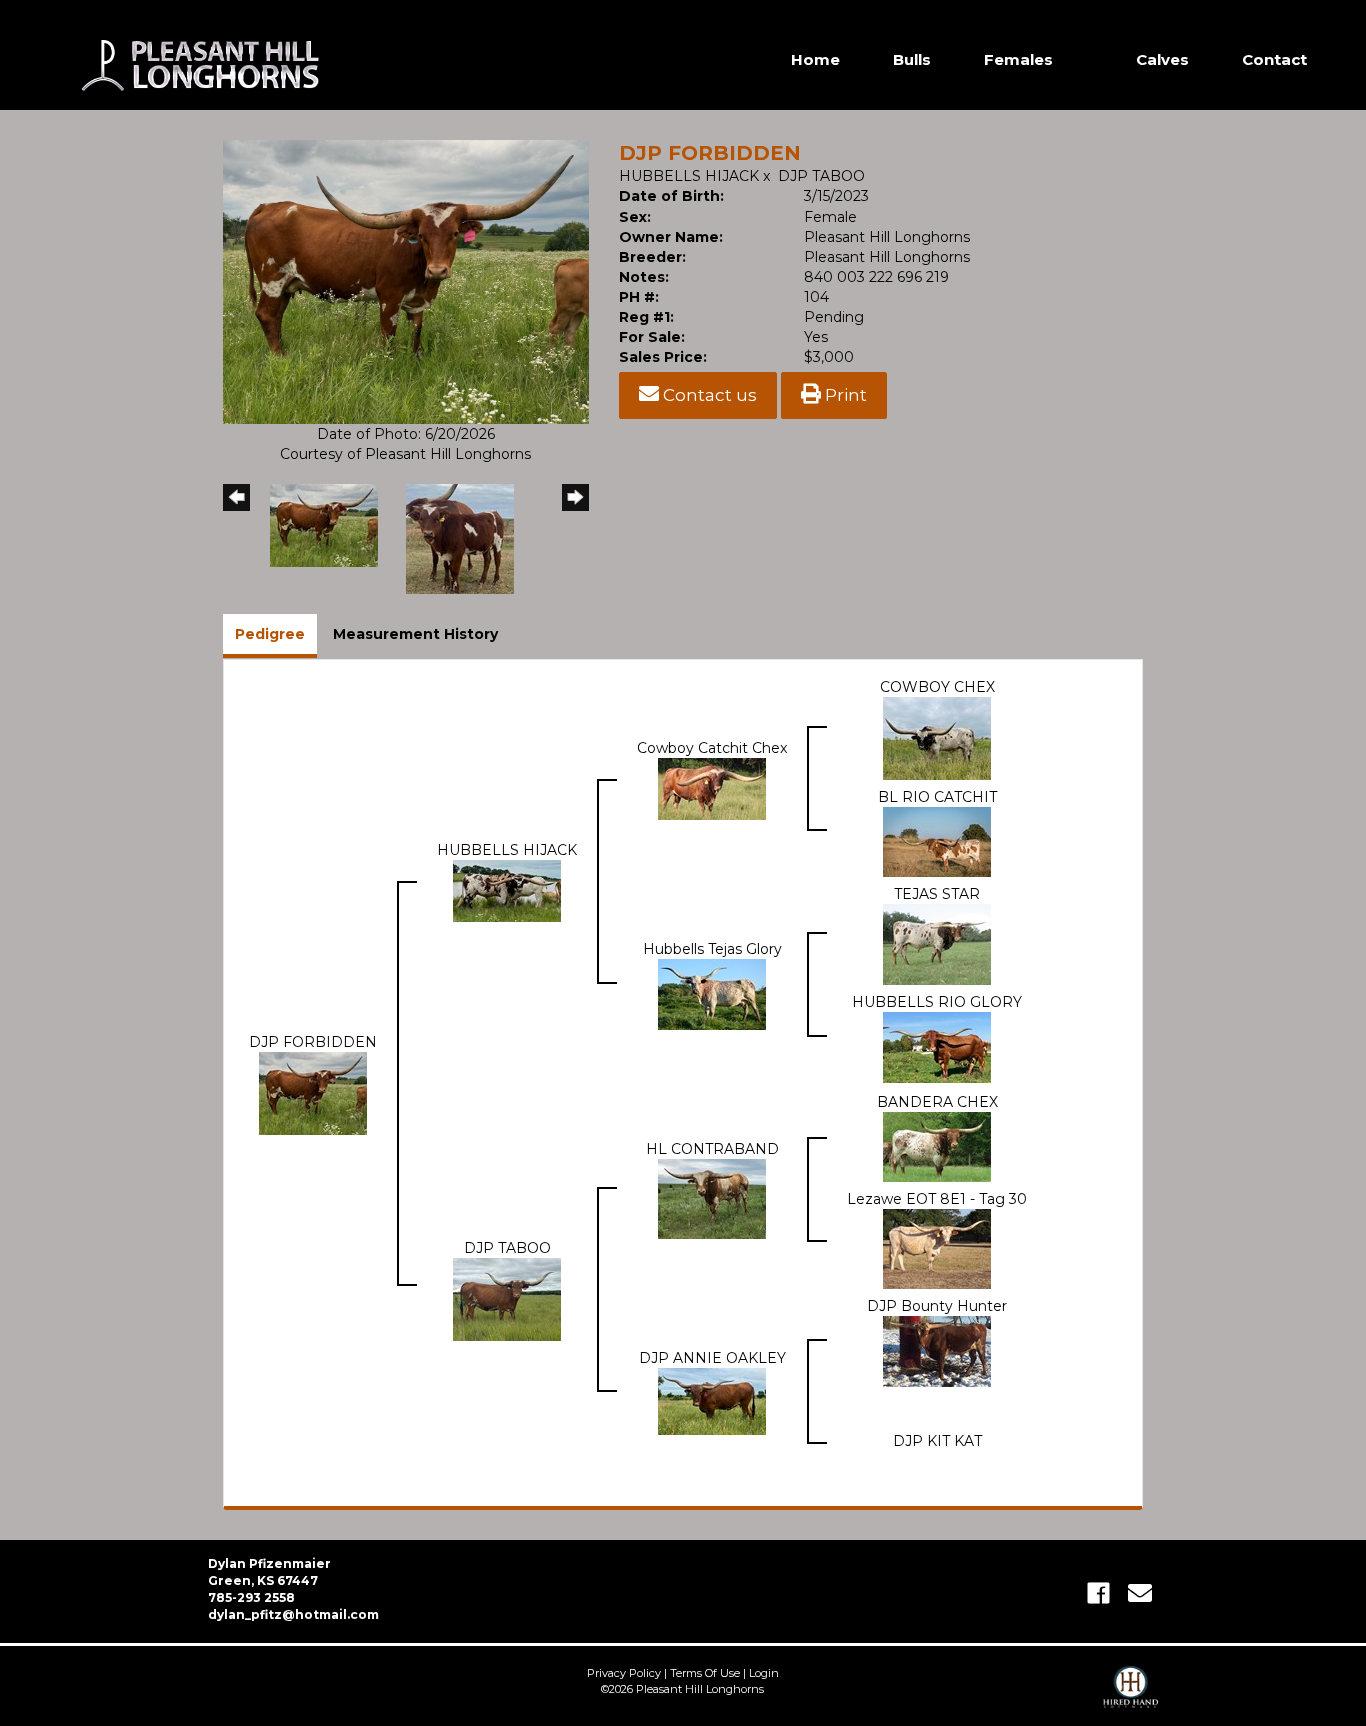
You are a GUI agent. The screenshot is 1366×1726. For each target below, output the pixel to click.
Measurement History (415, 634)
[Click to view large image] (406, 281)
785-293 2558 (251, 1597)
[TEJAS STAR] (937, 943)
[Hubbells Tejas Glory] (712, 993)
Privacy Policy (624, 1673)
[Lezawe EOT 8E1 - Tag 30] (937, 1248)
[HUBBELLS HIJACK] (507, 890)
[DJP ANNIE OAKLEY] (712, 1400)
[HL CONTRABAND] (712, 1198)
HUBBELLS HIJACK (689, 176)
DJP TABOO (821, 176)
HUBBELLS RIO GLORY (937, 1002)
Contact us (708, 395)
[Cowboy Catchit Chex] (712, 787)
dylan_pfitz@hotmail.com (293, 1614)
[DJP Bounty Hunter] (937, 1350)
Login (764, 1673)
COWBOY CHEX (937, 687)
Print (844, 395)
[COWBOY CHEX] (937, 737)
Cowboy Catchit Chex (712, 748)
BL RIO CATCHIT (937, 797)
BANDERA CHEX (937, 1102)
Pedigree (270, 634)
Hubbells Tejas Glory (712, 949)
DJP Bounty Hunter (937, 1306)
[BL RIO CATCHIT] (937, 841)
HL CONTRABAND (712, 1149)
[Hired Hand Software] (1130, 1696)
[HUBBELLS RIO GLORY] (937, 1046)
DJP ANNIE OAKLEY (712, 1358)
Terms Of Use (705, 1673)
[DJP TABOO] (507, 1298)
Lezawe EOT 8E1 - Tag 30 (937, 1199)
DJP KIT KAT (937, 1441)
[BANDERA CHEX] (937, 1146)
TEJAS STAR (937, 894)
